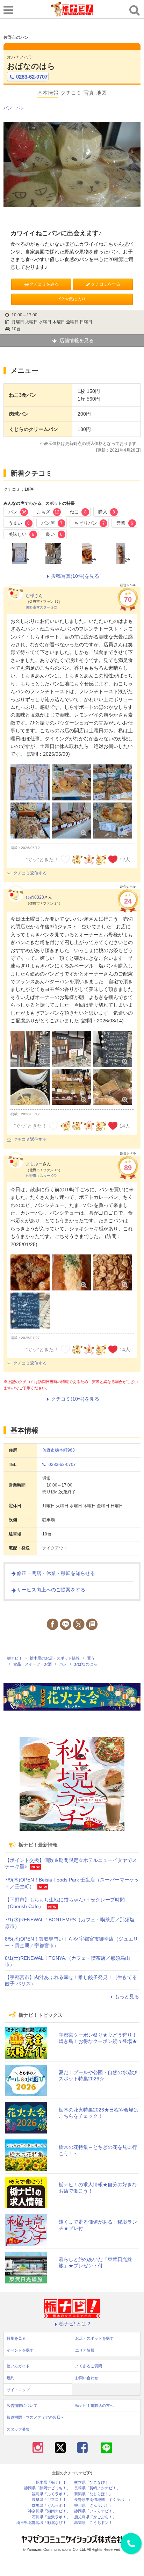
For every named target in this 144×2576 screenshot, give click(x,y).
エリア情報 (85, 2350)
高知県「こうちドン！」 (95, 2523)
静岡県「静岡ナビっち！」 (47, 2488)
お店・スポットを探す (94, 2338)
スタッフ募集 (18, 2429)
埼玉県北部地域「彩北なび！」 (43, 2523)
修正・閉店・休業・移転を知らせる (56, 1573)
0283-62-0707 (32, 77)
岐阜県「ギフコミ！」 (51, 2500)
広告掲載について (22, 2405)
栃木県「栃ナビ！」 (53, 2483)
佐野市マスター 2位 (41, 607)
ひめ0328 (35, 897)
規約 (10, 2378)
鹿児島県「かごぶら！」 (95, 2517)
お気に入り (75, 299)
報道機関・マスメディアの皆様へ (35, 2417)
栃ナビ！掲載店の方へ (94, 2405)
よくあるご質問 (89, 2366)
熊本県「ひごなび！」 (93, 2483)
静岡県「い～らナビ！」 (95, 2511)
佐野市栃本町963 (59, 1450)
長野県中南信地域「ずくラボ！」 (103, 2500)
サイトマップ (18, 2390)
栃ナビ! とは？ (75, 2324)
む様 (30, 596)
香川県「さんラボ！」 (93, 2506)
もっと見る (127, 1996)
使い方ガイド (18, 2366)
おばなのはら (31, 66)
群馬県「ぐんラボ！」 (51, 2506)
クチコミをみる (44, 284)
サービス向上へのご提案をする (51, 1590)
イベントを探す (20, 2350)
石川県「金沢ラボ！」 (51, 2517)
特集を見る (16, 2338)
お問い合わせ (87, 2378)
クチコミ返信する (30, 873)
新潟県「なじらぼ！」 (93, 2494)
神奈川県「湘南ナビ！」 (49, 2511)
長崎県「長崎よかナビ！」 (97, 2488)
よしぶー (34, 1164)
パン (8, 108)
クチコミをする (106, 284)
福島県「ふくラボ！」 (51, 2494)
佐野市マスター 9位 (41, 1176)
